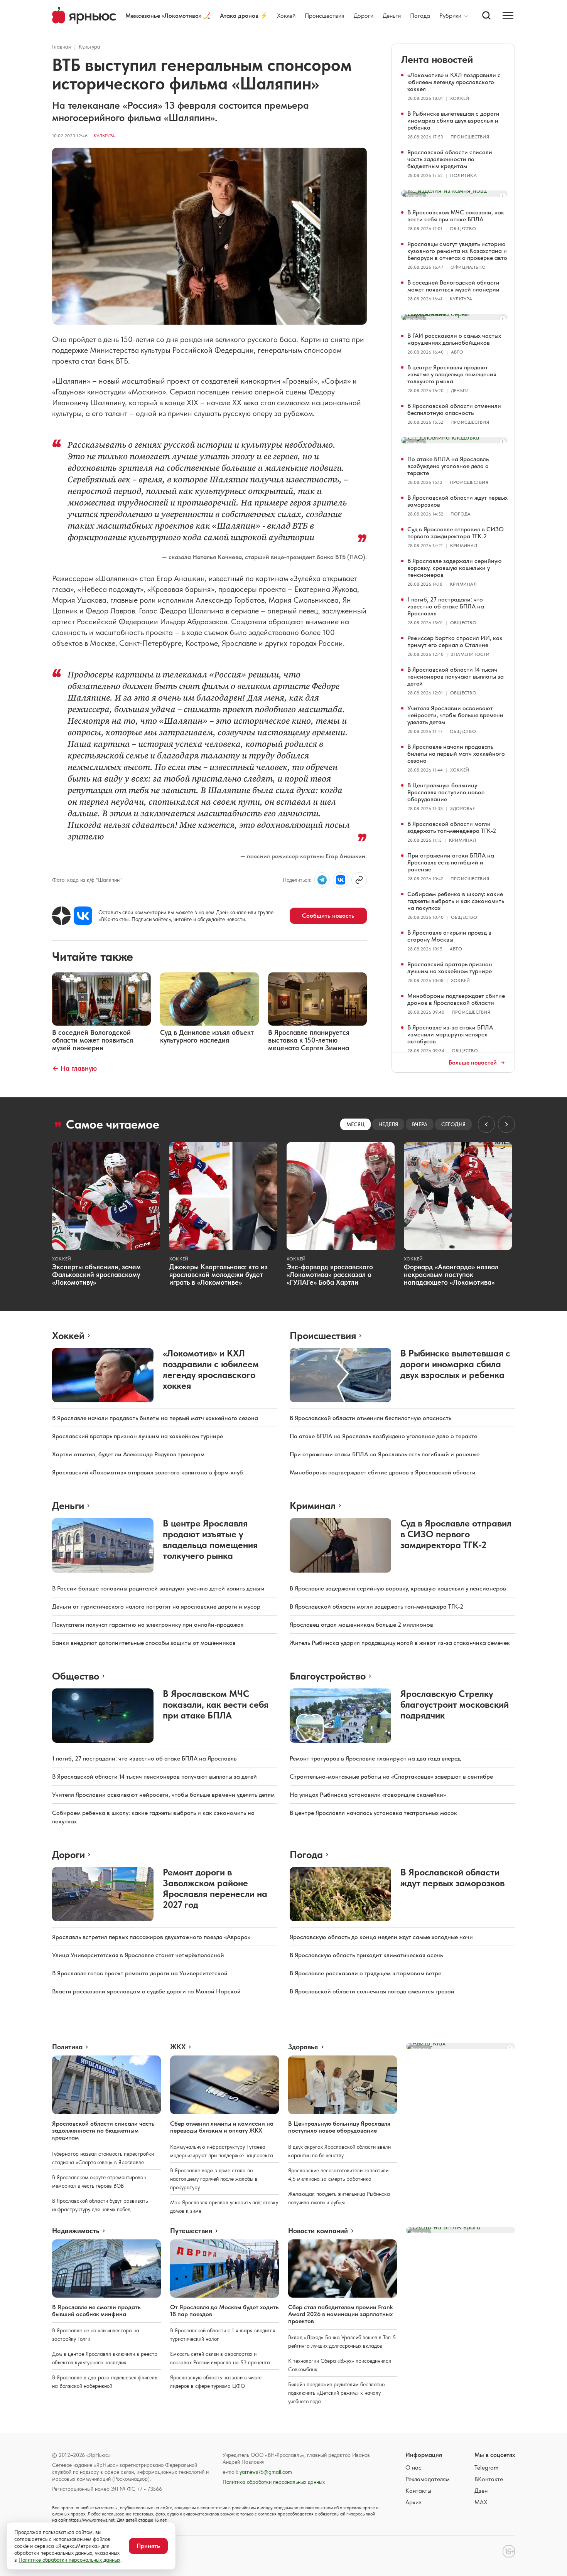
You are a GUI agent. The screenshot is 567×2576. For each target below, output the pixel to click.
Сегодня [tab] (453, 1124)
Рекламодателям (428, 2479)
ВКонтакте (489, 2479)
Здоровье (462, 809)
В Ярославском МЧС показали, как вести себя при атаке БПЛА (456, 216)
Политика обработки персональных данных (274, 2482)
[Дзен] (61, 916)
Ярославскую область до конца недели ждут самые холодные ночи (381, 1937)
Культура (89, 47)
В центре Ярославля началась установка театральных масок (373, 1813)
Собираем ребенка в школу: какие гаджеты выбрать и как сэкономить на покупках (456, 901)
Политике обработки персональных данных (69, 2560)
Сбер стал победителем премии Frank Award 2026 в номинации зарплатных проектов (340, 2314)
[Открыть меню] (508, 15)
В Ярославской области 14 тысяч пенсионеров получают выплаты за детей (456, 676)
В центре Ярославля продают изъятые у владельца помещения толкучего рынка (452, 374)
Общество (463, 229)
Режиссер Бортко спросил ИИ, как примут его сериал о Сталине (455, 641)
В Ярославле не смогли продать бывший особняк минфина (96, 2311)
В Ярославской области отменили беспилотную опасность (454, 409)
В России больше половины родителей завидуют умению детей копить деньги (158, 1588)
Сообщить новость (328, 916)
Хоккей (286, 16)
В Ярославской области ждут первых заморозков (457, 501)
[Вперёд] (506, 1124)
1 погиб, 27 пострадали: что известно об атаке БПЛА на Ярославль (446, 606)
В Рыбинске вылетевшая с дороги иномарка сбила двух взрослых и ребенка (453, 120)
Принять (148, 2546)
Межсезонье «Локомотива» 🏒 (168, 16)
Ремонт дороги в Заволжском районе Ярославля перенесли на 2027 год (215, 1888)
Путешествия (191, 2231)
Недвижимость (76, 2231)
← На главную (74, 1068)
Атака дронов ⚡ (244, 16)
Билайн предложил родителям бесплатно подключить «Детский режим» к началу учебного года (336, 2393)
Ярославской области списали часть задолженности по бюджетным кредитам (450, 159)
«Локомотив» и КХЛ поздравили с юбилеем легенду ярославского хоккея (454, 82)
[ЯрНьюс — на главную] (84, 16)
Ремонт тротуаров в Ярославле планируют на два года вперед (375, 1758)
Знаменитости (470, 654)
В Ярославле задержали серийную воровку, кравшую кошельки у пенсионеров (455, 568)
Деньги (392, 16)
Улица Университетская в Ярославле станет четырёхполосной (138, 1955)
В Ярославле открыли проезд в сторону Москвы (449, 936)
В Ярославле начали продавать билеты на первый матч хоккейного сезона (456, 754)
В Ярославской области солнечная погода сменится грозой (372, 1991)
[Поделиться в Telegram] (322, 880)
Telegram (486, 2467)
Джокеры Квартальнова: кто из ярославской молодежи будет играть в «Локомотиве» (219, 1275)
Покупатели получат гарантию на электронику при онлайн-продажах (148, 1625)
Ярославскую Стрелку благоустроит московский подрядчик (455, 1704)
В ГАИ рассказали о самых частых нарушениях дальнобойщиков (454, 339)
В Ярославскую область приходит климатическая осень (366, 1955)
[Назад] (486, 1124)
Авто (457, 352)
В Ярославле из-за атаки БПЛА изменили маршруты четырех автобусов (450, 1034)
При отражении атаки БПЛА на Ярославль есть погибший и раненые (451, 862)
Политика (463, 175)
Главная (62, 47)
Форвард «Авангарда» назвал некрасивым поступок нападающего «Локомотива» (451, 1275)
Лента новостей (437, 59)
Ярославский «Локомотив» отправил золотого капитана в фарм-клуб (148, 1472)
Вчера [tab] (420, 1124)
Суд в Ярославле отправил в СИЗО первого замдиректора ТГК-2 (456, 533)
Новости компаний (318, 2231)
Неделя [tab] (388, 1124)
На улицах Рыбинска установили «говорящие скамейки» (368, 1795)
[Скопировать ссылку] (359, 880)
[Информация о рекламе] (503, 195)
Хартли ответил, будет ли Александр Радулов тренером (128, 1454)
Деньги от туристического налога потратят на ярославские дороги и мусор (156, 1606)
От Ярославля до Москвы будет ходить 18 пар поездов (224, 2311)
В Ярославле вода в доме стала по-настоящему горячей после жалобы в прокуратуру (214, 2179)
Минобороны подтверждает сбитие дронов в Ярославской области (456, 999)
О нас (413, 2467)
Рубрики (450, 16)
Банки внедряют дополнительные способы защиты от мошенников (144, 1643)
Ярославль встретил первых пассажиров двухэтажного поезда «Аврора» (151, 1937)
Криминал (464, 546)
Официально (468, 267)
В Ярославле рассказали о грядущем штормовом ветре (365, 1973)
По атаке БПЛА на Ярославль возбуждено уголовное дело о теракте (448, 466)
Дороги (364, 16)
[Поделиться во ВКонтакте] (341, 880)
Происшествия (325, 16)
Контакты (418, 2491)
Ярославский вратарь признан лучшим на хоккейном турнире (450, 968)
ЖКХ (178, 2047)
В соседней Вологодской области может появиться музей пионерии (453, 286)
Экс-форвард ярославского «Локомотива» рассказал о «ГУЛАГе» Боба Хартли (330, 1275)
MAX (481, 2502)
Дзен (481, 2491)
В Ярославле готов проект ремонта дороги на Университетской (140, 1973)
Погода (420, 16)
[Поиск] (486, 15)
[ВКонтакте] (83, 916)
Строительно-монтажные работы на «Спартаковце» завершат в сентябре (391, 1777)
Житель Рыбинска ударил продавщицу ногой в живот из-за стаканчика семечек (400, 1643)
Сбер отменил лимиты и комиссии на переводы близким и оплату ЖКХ (222, 2127)
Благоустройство (328, 1676)
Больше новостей (473, 1063)
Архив (413, 2502)
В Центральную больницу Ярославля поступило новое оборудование (446, 792)
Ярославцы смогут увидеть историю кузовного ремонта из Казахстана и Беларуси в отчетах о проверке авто (457, 251)
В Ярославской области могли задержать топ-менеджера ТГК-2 (452, 827)
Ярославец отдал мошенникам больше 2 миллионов (361, 1625)
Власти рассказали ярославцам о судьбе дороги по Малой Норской (146, 1991)
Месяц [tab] (355, 1124)
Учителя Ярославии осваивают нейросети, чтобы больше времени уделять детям (455, 715)
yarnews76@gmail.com (266, 2472)
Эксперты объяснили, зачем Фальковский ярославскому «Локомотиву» (96, 1275)
